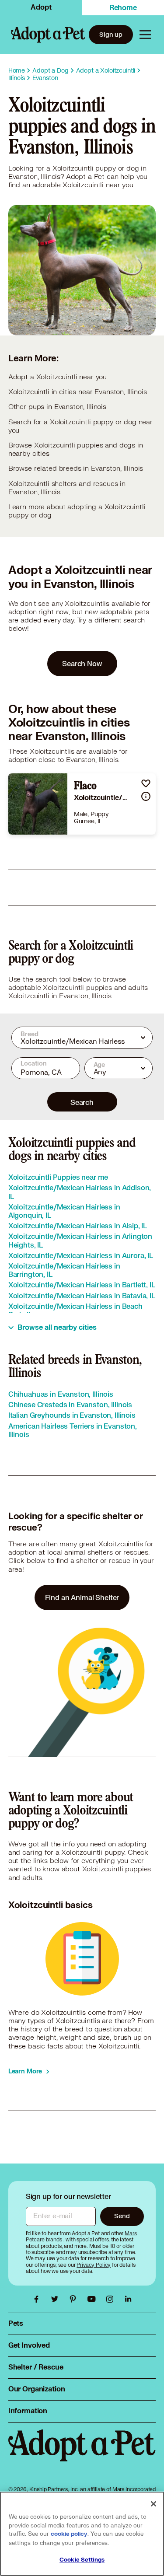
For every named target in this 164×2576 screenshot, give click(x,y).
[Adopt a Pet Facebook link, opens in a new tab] (38, 2299)
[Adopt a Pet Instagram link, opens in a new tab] (112, 2299)
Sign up (111, 34)
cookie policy (69, 2534)
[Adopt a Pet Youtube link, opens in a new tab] (94, 2299)
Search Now (82, 663)
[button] (146, 783)
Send (122, 2216)
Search (82, 1102)
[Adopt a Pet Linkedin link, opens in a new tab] (128, 2299)
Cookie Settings (82, 2560)
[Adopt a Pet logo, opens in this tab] (82, 2454)
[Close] (154, 2504)
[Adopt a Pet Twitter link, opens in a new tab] (57, 2299)
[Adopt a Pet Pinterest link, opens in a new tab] (75, 2299)
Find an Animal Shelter (82, 1597)
